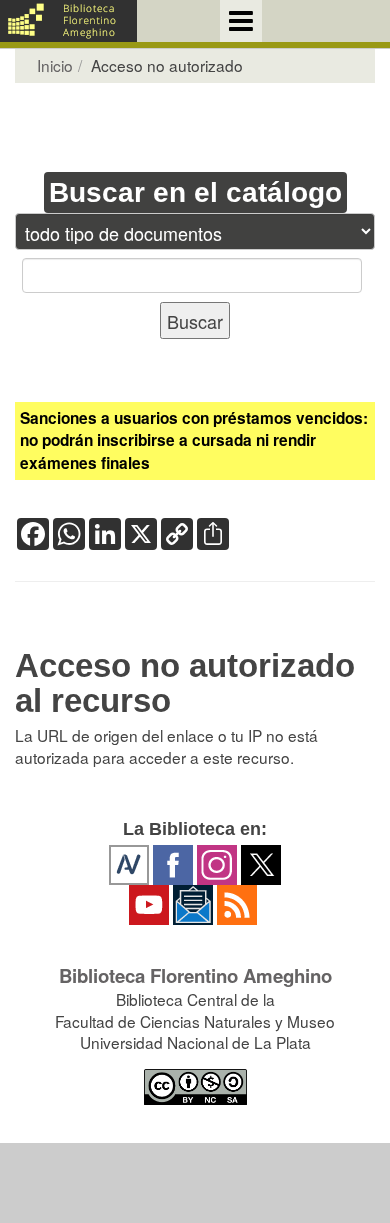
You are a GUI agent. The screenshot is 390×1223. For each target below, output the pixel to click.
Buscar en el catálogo (195, 192)
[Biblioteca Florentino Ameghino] (68, 21)
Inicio (55, 65)
